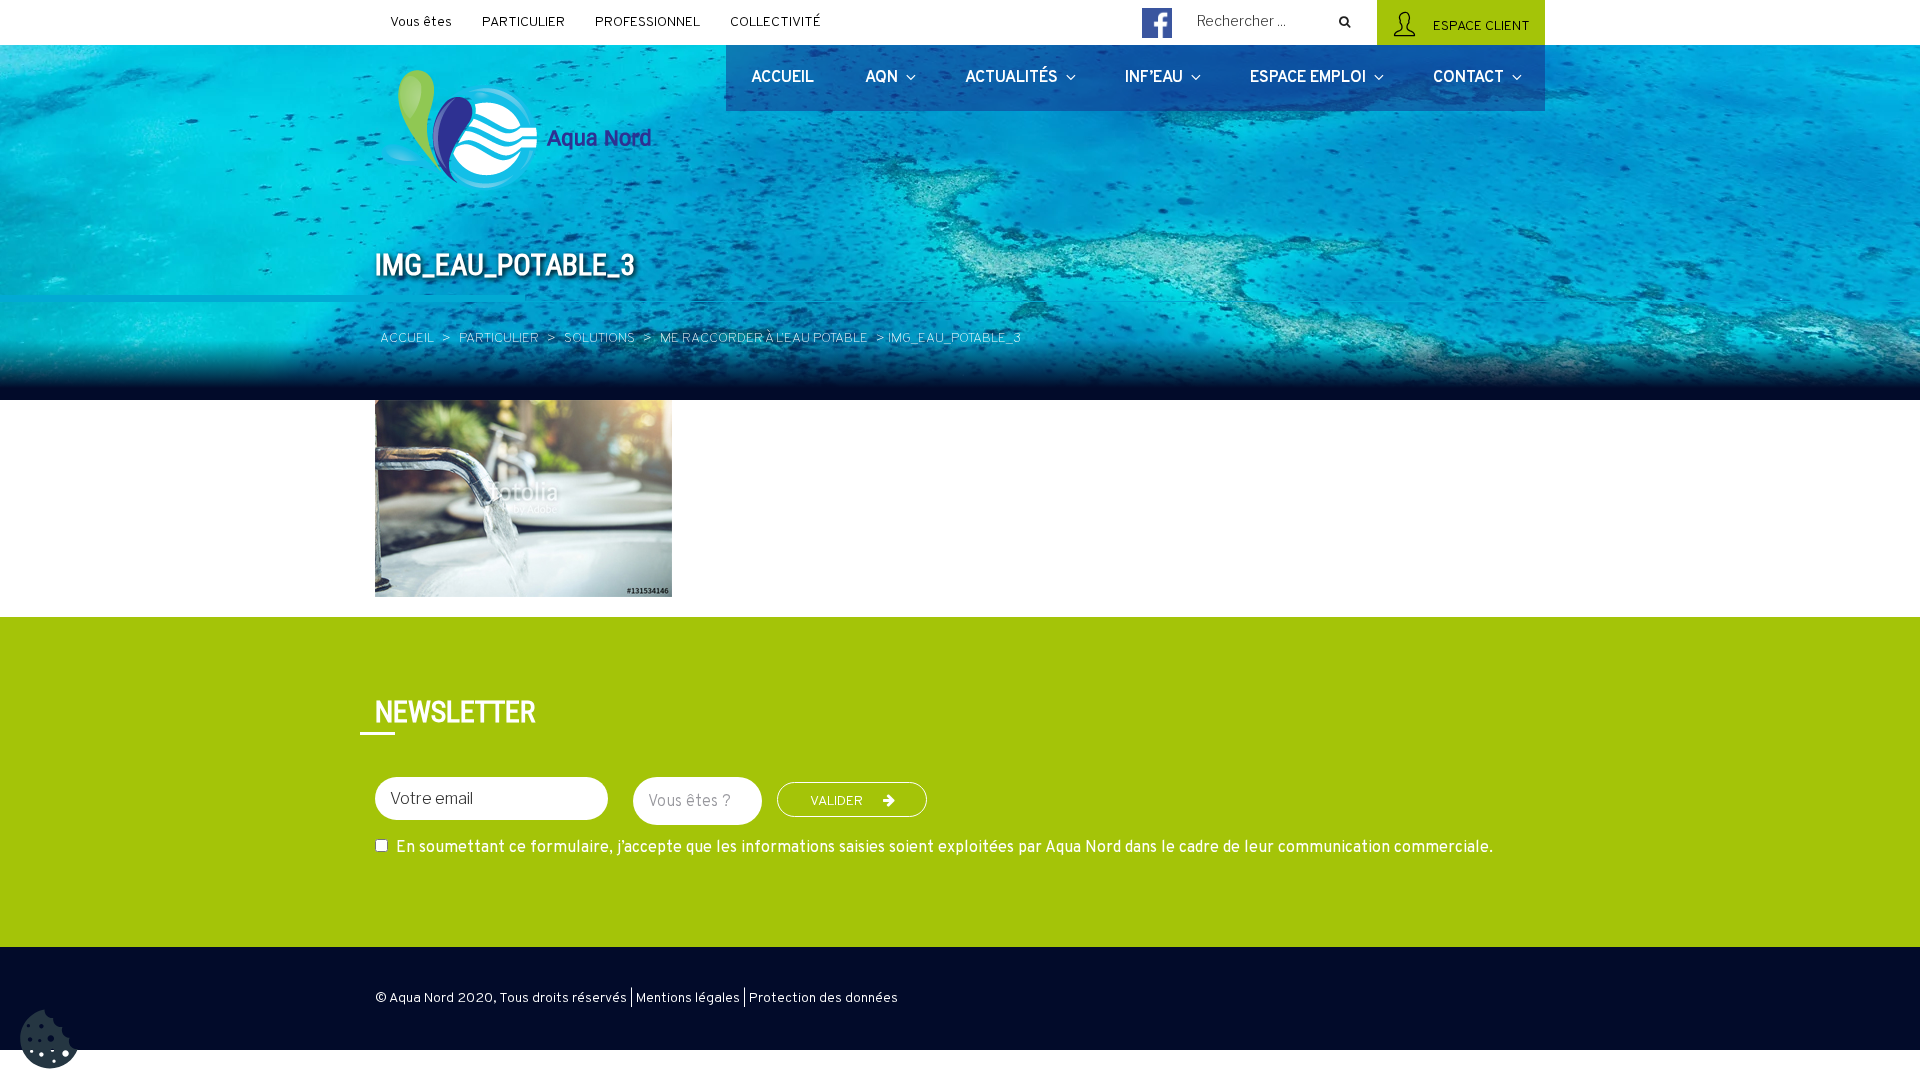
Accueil (407, 338)
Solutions (599, 338)
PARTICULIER (523, 22)
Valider (836, 801)
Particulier (499, 338)
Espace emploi (1308, 78)
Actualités (1011, 78)
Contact (1468, 78)
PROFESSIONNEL (647, 22)
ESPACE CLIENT (1478, 26)
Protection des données (823, 998)
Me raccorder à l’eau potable (764, 338)
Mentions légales (688, 998)
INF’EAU (1154, 78)
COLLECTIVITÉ (775, 22)
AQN (881, 78)
